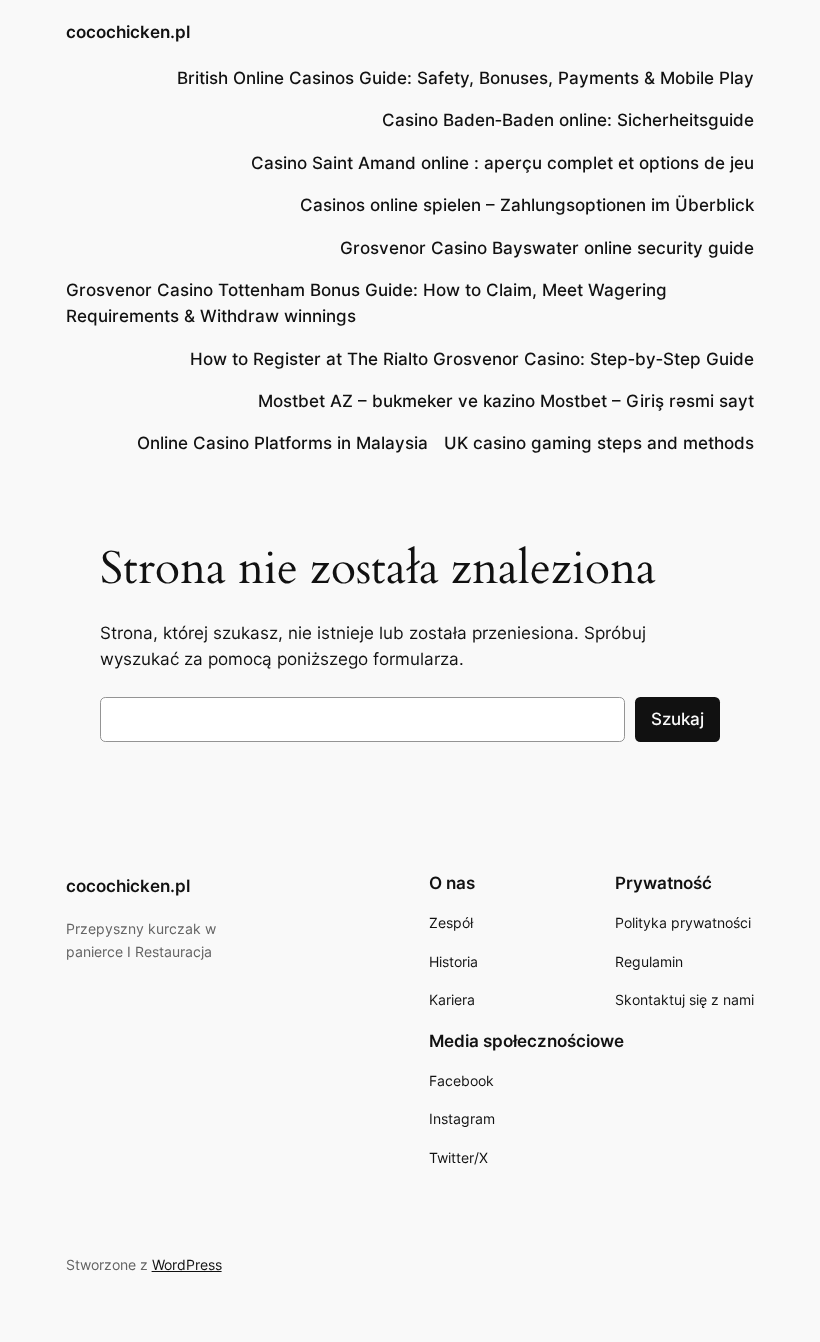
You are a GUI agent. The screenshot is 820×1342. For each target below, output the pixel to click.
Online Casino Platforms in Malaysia (282, 443)
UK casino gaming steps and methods (599, 443)
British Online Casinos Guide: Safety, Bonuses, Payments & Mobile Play (465, 78)
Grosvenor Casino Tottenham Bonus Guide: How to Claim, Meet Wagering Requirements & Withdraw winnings (366, 303)
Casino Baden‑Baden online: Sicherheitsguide (568, 120)
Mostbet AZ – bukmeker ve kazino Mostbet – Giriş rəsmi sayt (506, 401)
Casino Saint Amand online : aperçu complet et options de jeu (502, 163)
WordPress (187, 1264)
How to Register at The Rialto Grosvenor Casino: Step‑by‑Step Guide (472, 359)
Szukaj (677, 719)
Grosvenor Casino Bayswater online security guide (547, 248)
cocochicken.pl (128, 32)
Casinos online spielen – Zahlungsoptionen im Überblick (527, 205)
